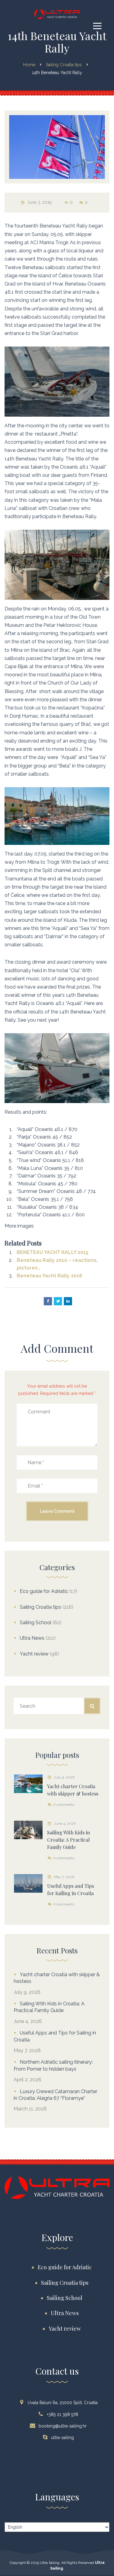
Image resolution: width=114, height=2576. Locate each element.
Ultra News (32, 1638)
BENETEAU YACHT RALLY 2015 (53, 1252)
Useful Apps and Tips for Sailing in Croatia (55, 2036)
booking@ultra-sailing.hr (63, 2426)
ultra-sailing (62, 2438)
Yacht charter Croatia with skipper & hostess (57, 1978)
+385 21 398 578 (62, 2414)
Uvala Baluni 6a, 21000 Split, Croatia (63, 2403)
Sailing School (36, 1623)
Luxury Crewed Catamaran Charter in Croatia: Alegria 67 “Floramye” (55, 2095)
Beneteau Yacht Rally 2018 (49, 1276)
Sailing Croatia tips (40, 1607)
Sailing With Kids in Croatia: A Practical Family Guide (49, 2007)
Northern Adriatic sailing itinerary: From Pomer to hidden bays (53, 2065)
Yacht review (34, 1654)
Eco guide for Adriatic (44, 1591)
